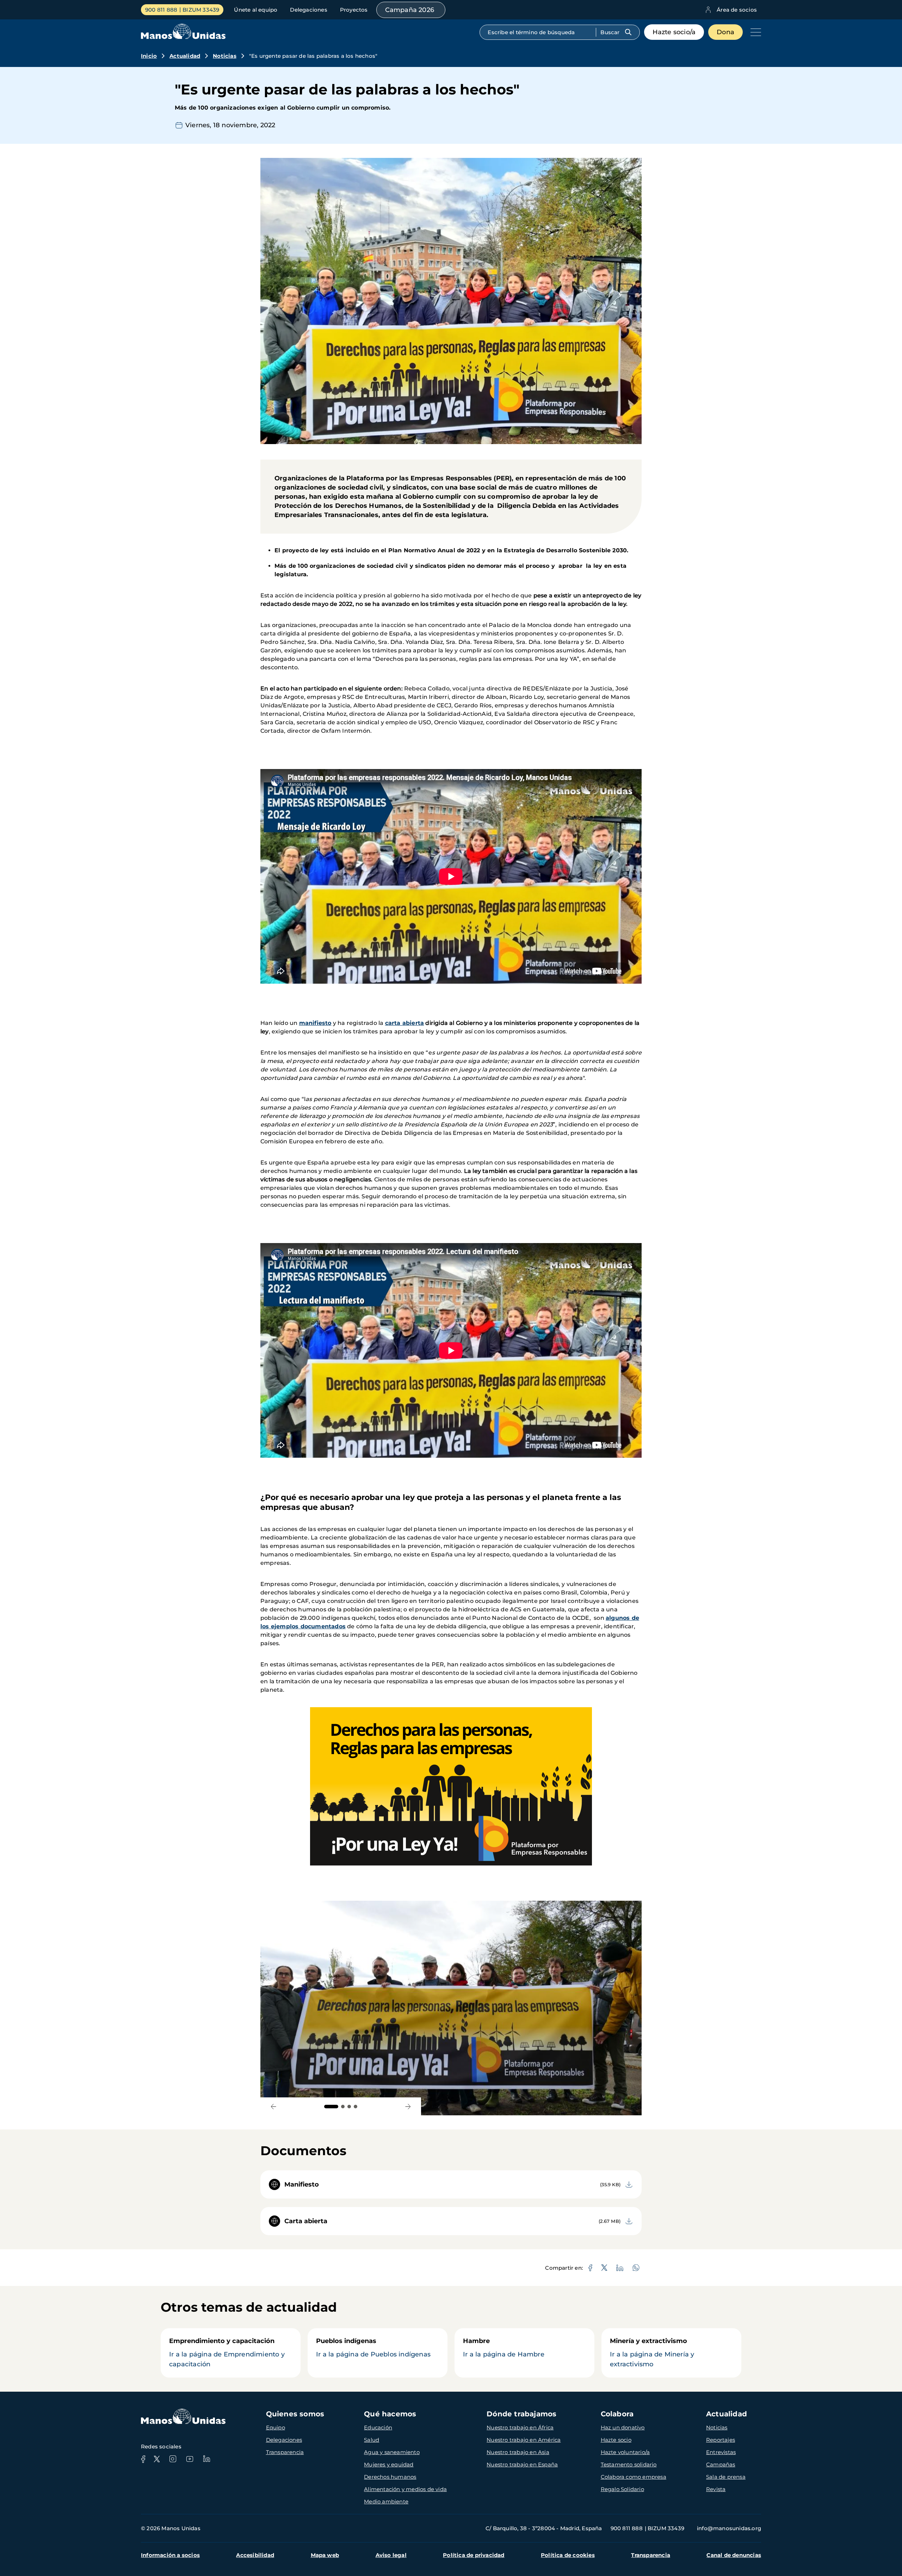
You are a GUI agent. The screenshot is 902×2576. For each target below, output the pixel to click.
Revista (716, 2489)
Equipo (276, 2427)
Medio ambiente (386, 2501)
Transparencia (285, 2452)
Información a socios (170, 2555)
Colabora (617, 2414)
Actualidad (185, 56)
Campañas (721, 2464)
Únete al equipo (256, 10)
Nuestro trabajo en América (524, 2440)
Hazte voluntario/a (625, 2452)
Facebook (143, 2459)
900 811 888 (161, 10)
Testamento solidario (629, 2464)
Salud (372, 2440)
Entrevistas (721, 2452)
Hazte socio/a (674, 32)
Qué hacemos (390, 2414)
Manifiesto (302, 2184)
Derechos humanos (390, 2477)
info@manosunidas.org (729, 2528)
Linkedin (206, 2459)
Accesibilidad (255, 2555)
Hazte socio (616, 2440)
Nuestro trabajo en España (522, 2464)
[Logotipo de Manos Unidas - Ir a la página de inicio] (183, 37)
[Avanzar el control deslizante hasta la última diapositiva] (274, 2106)
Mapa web (325, 2555)
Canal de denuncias (734, 2555)
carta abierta (405, 1023)
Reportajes (721, 2440)
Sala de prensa (726, 2477)
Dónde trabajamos (521, 2414)
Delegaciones (308, 10)
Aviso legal (391, 2555)
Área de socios (737, 10)
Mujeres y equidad (389, 2464)
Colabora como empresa (634, 2477)
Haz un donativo (623, 2427)
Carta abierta (306, 2221)
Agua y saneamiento (392, 2452)
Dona (725, 32)
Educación (378, 2427)
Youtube (190, 2459)
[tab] (331, 2107)
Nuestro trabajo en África (520, 2427)
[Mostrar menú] (754, 32)
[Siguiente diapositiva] (408, 2106)
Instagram (173, 2459)
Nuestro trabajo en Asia (518, 2452)
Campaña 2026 (410, 10)
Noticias (225, 56)
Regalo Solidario (622, 2489)
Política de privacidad (474, 2555)
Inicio (149, 56)
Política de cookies (568, 2555)
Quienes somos (295, 2414)
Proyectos (354, 10)
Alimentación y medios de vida (405, 2489)
